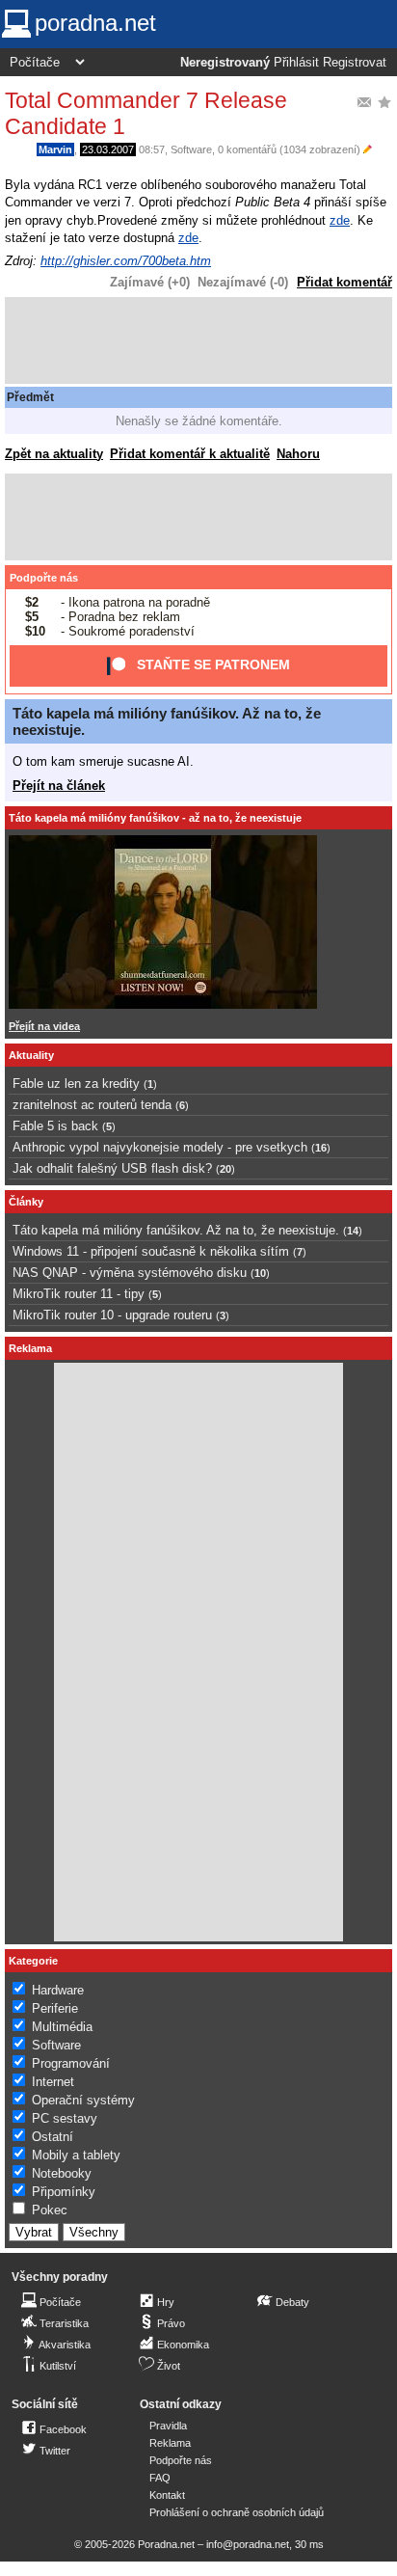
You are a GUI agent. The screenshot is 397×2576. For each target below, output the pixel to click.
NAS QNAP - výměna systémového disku (130, 1273)
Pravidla (168, 2426)
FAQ (160, 2478)
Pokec (50, 2210)
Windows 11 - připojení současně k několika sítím (151, 1251)
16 (321, 1148)
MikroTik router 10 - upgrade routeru (112, 1315)
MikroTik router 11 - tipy (79, 1294)
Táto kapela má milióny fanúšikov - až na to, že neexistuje (155, 818)
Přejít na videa (44, 1026)
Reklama (170, 2443)
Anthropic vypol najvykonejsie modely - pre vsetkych (160, 1147)
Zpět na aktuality (54, 454)
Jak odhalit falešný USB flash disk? (112, 1168)
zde (340, 220)
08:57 (152, 149)
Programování (71, 2063)
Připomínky (64, 2192)
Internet (53, 2082)
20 (225, 1169)
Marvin (55, 149)
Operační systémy (83, 2100)
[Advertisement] (198, 340)
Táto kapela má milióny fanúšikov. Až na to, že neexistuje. (176, 1230)
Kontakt (167, 2495)
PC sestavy (65, 2118)
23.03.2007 (108, 149)
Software (191, 149)
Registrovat (355, 63)
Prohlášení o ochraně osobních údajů (237, 2512)
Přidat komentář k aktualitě (190, 454)
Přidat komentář (344, 282)
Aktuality (31, 1055)
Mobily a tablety (76, 2155)
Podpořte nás (44, 578)
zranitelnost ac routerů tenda (92, 1105)
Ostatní (53, 2137)
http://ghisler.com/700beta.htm (126, 261)
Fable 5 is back (55, 1126)
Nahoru (298, 454)
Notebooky (62, 2173)
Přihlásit (296, 63)
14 (353, 1231)
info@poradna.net (248, 2544)
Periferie (55, 2008)
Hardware (58, 1990)
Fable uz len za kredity (76, 1084)
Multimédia (62, 2027)
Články (26, 1202)
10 (260, 1273)
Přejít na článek (59, 786)
